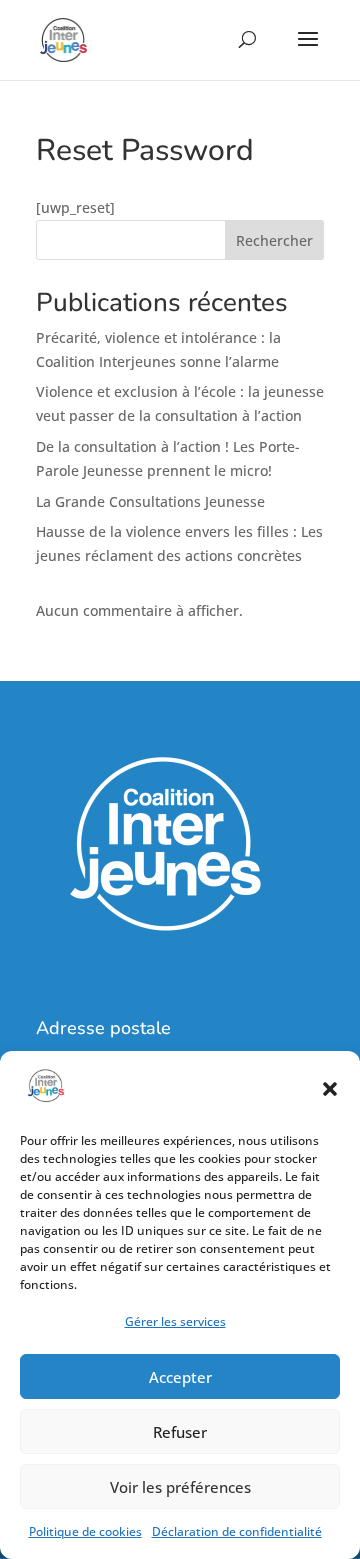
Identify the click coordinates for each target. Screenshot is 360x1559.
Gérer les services (175, 1321)
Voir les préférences (180, 1487)
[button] (330, 1089)
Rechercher (274, 240)
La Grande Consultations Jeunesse (150, 501)
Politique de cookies (85, 1531)
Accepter (180, 1377)
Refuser (180, 1432)
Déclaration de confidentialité (237, 1531)
